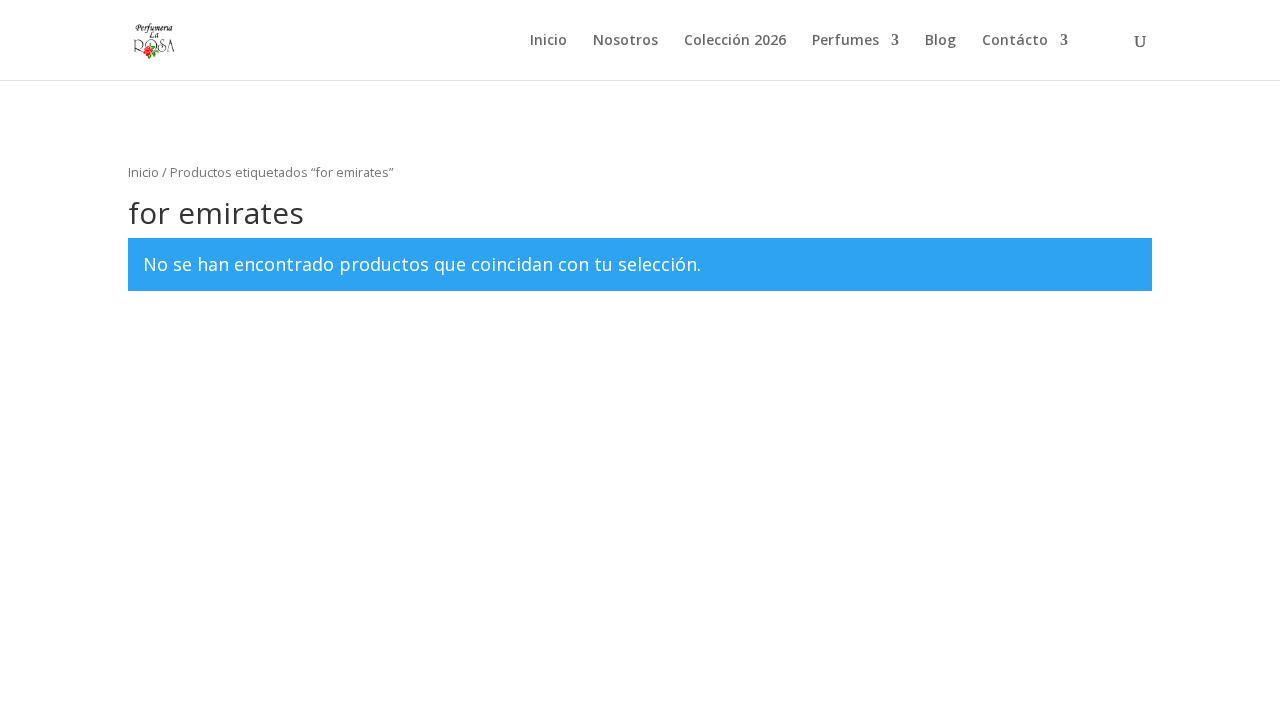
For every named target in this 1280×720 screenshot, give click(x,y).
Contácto (1015, 41)
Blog (940, 41)
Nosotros (625, 41)
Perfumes (845, 41)
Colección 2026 (735, 41)
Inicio (548, 41)
